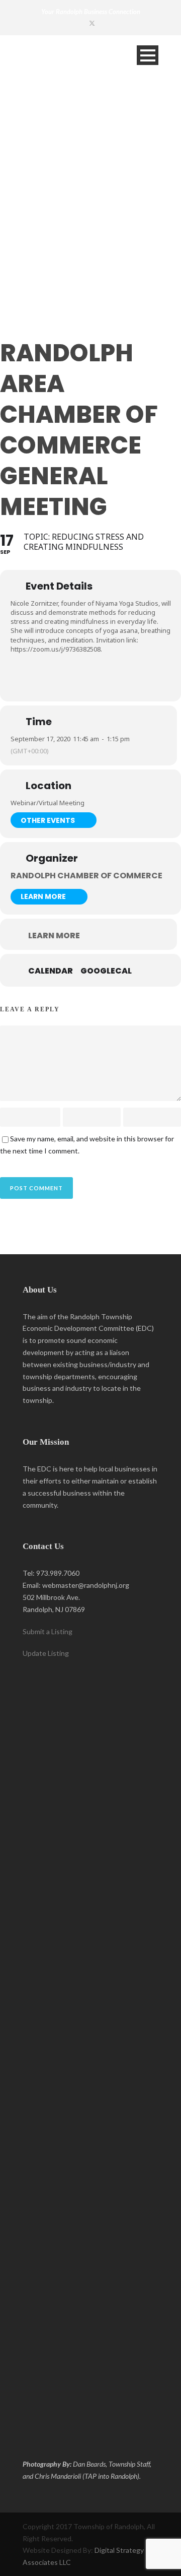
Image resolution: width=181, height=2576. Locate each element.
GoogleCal (106, 971)
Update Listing (46, 1653)
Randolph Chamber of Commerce (86, 876)
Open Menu (148, 55)
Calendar (51, 971)
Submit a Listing (48, 1631)
